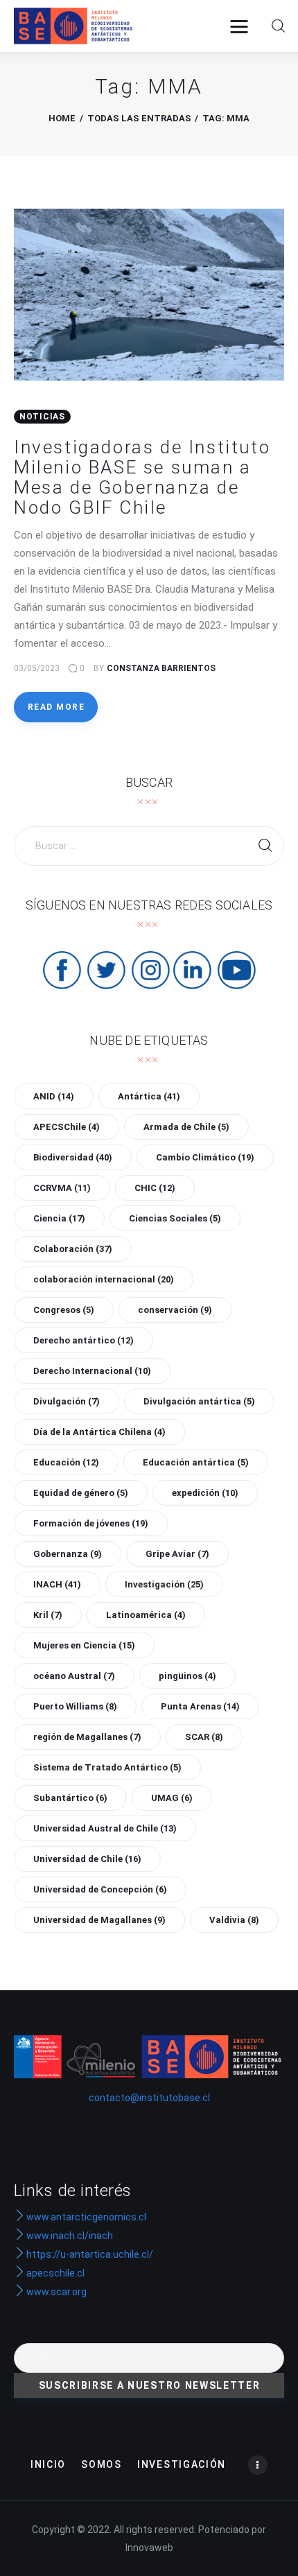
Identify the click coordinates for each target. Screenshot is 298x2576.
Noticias (42, 417)
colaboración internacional (104, 1279)
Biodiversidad (73, 1157)
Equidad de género (81, 1493)
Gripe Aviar (177, 1554)
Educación (66, 1462)
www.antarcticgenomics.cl (86, 2217)
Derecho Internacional (92, 1371)
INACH (57, 1584)
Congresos (64, 1310)
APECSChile (67, 1127)
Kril (48, 1615)
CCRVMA (62, 1188)
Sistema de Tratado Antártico (107, 1767)
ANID (54, 1096)
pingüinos (187, 1676)
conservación (175, 1310)
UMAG (172, 1798)
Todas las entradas (139, 118)
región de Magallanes (87, 1737)
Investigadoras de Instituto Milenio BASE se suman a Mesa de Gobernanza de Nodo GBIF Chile (142, 477)
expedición (205, 1493)
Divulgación (67, 1401)
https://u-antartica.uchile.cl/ (89, 2254)
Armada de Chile (186, 1127)
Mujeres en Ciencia (84, 1645)
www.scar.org (55, 2292)
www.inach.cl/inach (70, 2236)
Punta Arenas (200, 1706)
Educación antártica (196, 1462)
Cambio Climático (205, 1157)
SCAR (204, 1737)
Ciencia (59, 1218)
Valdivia (234, 1920)
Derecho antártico (84, 1340)
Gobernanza (68, 1554)
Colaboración (73, 1249)
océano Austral (74, 1676)
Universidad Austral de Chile (105, 1828)
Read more (56, 707)
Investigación (164, 1584)
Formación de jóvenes (91, 1523)
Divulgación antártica (199, 1401)
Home (62, 118)
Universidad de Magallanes (99, 1920)
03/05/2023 (37, 668)
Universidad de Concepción (100, 1889)
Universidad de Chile (87, 1859)
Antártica (149, 1096)
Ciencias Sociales (175, 1218)
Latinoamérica (146, 1615)
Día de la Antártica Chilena (99, 1432)
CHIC (155, 1188)
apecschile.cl (54, 2273)
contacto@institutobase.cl (149, 2098)
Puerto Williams (75, 1706)
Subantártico (70, 1798)
